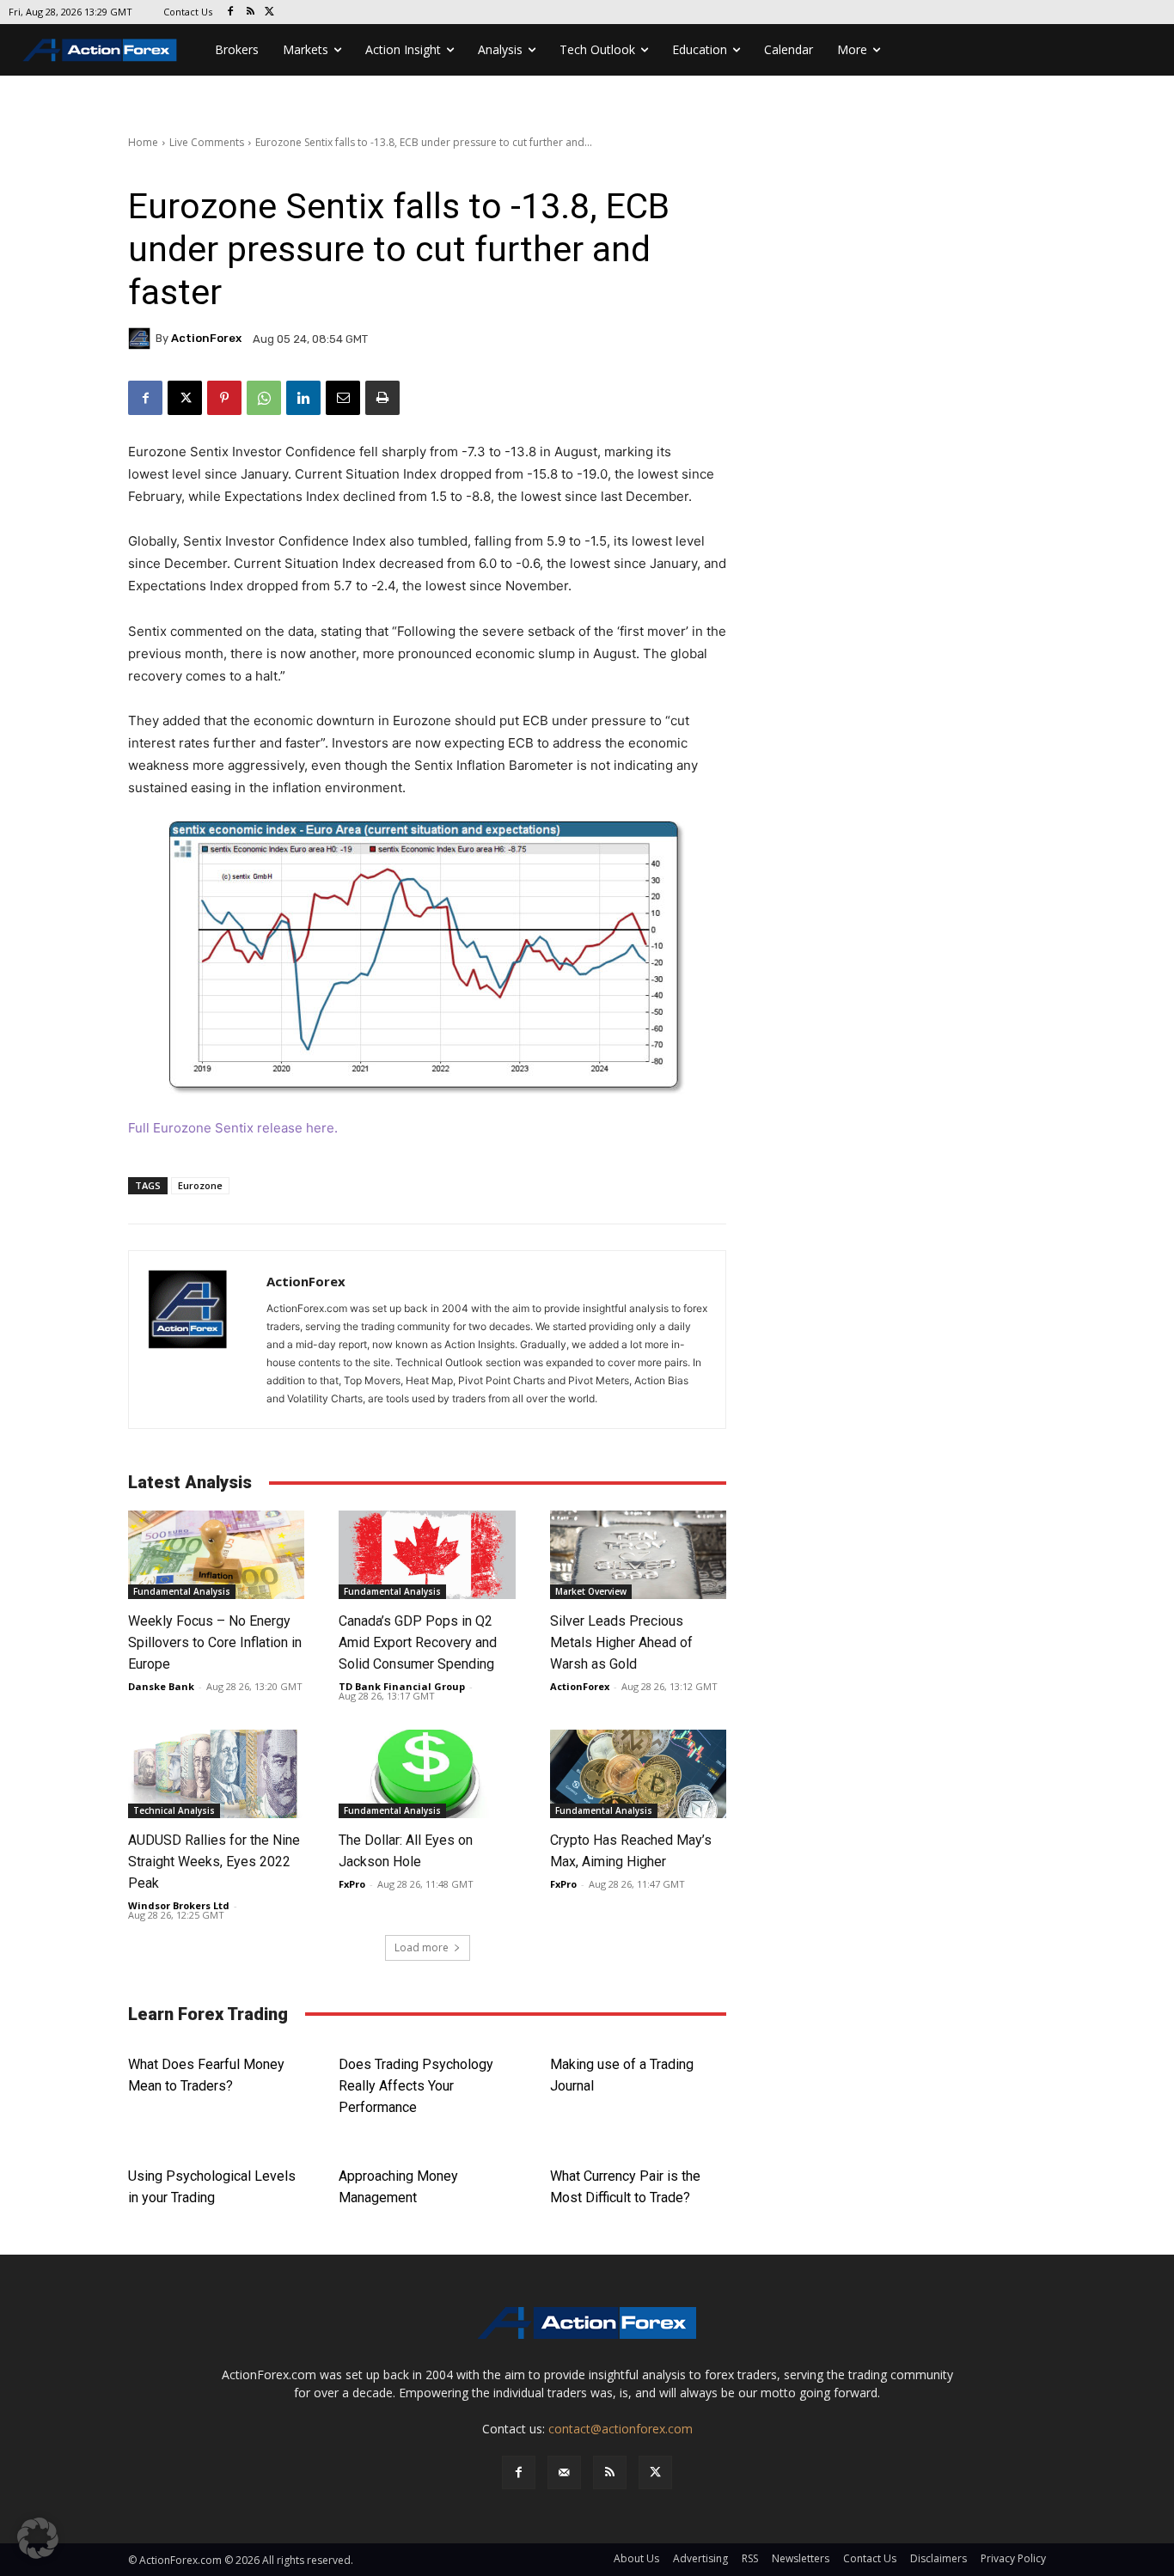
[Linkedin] (303, 398)
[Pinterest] (224, 398)
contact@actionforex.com (621, 2429)
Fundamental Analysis (182, 1591)
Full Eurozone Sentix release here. (233, 1128)
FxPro (352, 1884)
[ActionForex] (142, 339)
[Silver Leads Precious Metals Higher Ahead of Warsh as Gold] (638, 1555)
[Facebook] (231, 12)
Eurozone (200, 1185)
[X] (270, 12)
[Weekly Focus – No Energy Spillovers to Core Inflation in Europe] (216, 1555)
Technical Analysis (174, 1810)
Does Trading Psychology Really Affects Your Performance (416, 2086)
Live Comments (207, 142)
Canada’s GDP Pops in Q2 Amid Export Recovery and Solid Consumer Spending (420, 1642)
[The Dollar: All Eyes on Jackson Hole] (427, 1774)
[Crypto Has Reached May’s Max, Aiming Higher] (638, 1774)
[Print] (382, 398)
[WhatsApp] (264, 398)
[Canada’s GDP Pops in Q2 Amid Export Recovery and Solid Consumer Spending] (427, 1555)
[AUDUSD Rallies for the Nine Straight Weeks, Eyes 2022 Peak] (216, 1774)
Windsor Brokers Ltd (179, 1905)
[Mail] (564, 2472)
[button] (38, 2538)
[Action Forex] (100, 50)
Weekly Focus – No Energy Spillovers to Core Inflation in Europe (215, 1642)
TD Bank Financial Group (402, 1686)
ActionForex (206, 338)
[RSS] (251, 12)
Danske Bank (161, 1686)
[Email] (343, 398)
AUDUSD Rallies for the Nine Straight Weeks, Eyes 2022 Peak (214, 1862)
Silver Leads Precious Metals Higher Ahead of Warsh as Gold (621, 1642)
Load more (422, 1947)
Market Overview (591, 1591)
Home (143, 142)
